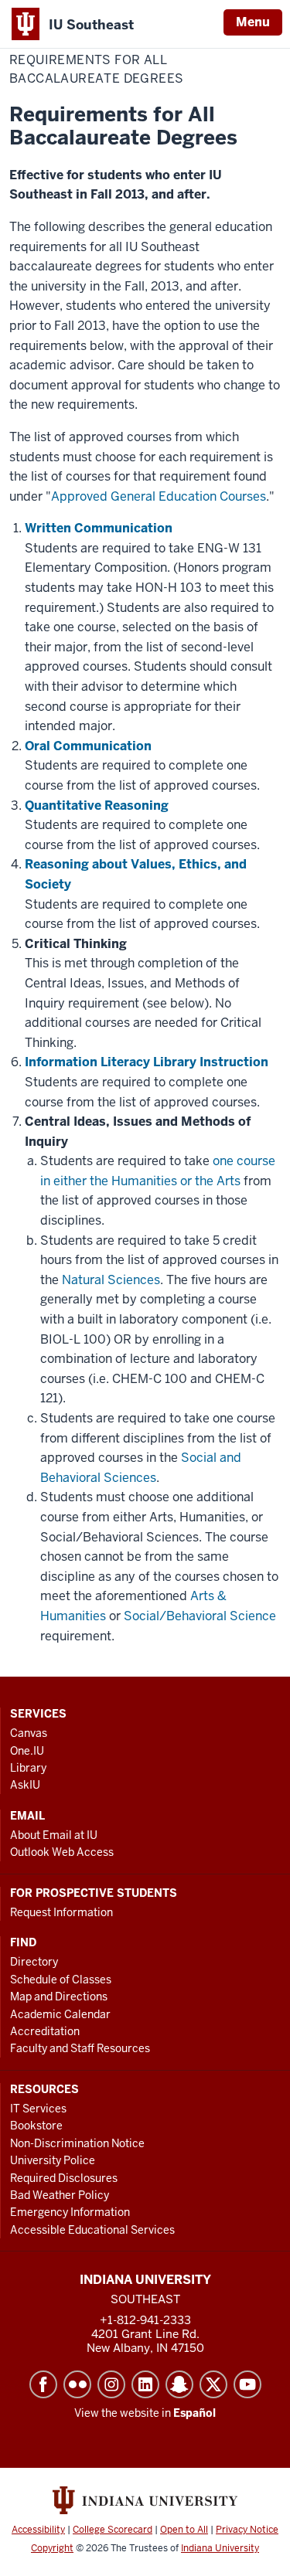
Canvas (29, 1733)
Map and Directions (59, 1997)
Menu (253, 22)
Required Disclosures (64, 2178)
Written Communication (99, 528)
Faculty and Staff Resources (80, 2048)
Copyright (52, 2548)
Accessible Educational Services (92, 2230)
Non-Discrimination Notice (77, 2143)
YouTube (247, 2384)
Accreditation (45, 2031)
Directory (34, 1962)
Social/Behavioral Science (200, 1616)
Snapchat (179, 2384)
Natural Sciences (111, 1280)
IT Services (38, 2109)
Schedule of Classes (61, 1980)
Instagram (111, 2384)
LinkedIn (145, 2384)
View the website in (145, 2413)
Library (28, 1768)
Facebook (43, 2384)
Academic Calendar (60, 2014)
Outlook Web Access (62, 1852)
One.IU (27, 1751)
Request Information (61, 1912)
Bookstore (36, 2126)
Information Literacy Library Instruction (147, 1062)
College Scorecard (113, 2530)
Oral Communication (88, 746)
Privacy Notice (247, 2530)
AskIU (25, 1785)
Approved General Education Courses (159, 496)
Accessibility (38, 2530)
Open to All (184, 2530)
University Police (53, 2160)
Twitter (213, 2384)
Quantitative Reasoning (97, 805)
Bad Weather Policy (60, 2195)
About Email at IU (54, 1835)
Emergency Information (70, 2212)
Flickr (77, 2384)
